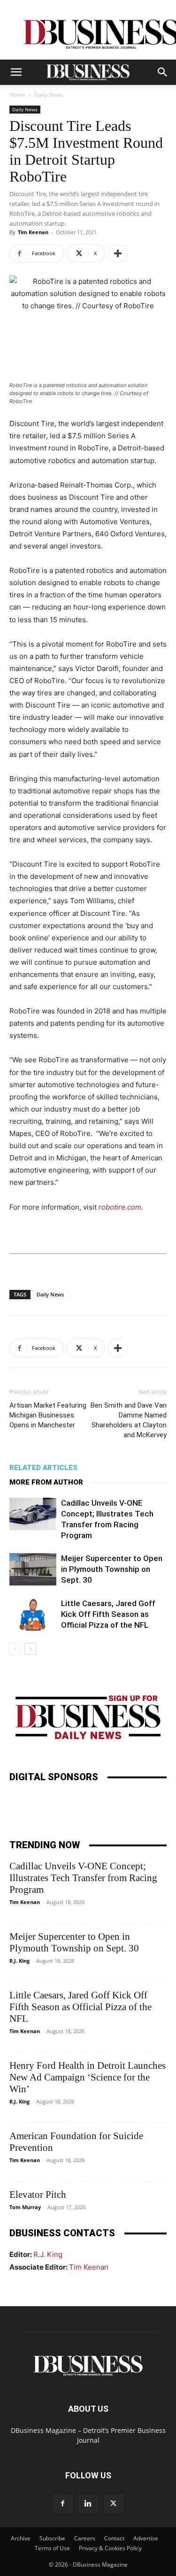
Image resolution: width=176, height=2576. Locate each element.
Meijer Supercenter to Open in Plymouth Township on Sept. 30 (112, 1569)
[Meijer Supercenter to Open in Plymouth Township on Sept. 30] (33, 1569)
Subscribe (52, 2538)
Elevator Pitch (38, 2195)
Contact (114, 2538)
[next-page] (30, 1649)
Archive (21, 2538)
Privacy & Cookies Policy (110, 2548)
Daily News (49, 95)
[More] (118, 253)
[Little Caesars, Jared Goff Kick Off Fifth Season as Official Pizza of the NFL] (33, 1614)
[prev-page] (15, 1649)
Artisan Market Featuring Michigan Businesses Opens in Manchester (48, 1415)
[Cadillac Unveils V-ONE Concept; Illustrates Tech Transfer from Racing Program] (33, 1514)
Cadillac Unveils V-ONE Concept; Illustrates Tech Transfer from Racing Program (83, 1878)
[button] (16, 72)
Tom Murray (25, 2207)
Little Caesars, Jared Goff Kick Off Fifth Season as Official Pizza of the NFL (108, 1614)
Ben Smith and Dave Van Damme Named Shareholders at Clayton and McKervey (129, 1420)
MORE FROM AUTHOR (46, 1482)
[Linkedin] (88, 2504)
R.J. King (19, 1961)
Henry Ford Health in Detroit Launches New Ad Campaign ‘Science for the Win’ (88, 2077)
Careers (85, 2538)
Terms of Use (52, 2548)
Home (17, 95)
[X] (114, 2504)
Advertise (146, 2538)
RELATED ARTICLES (43, 1468)
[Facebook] (63, 2504)
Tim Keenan (33, 232)
